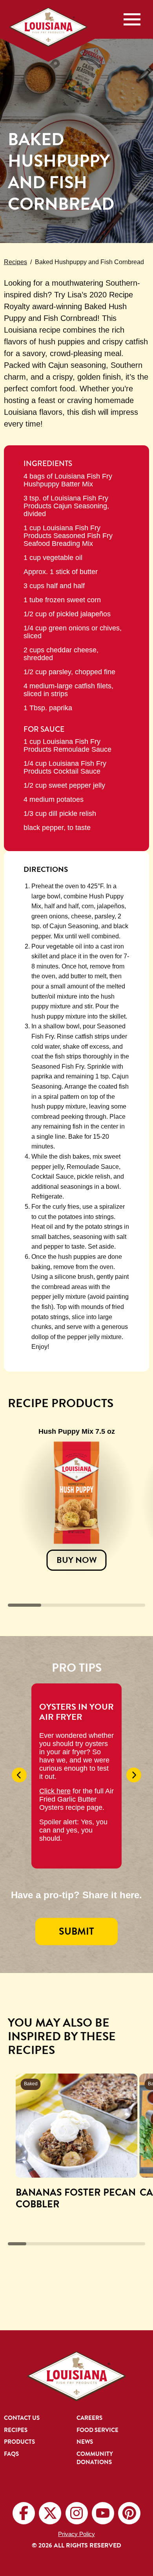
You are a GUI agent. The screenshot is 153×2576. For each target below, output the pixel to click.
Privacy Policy (76, 2534)
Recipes (15, 262)
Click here (55, 1791)
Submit (76, 1931)
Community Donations (95, 2458)
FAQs (11, 2454)
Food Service (97, 2430)
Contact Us (22, 2418)
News (85, 2442)
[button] (19, 1775)
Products (19, 2442)
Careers (89, 2418)
